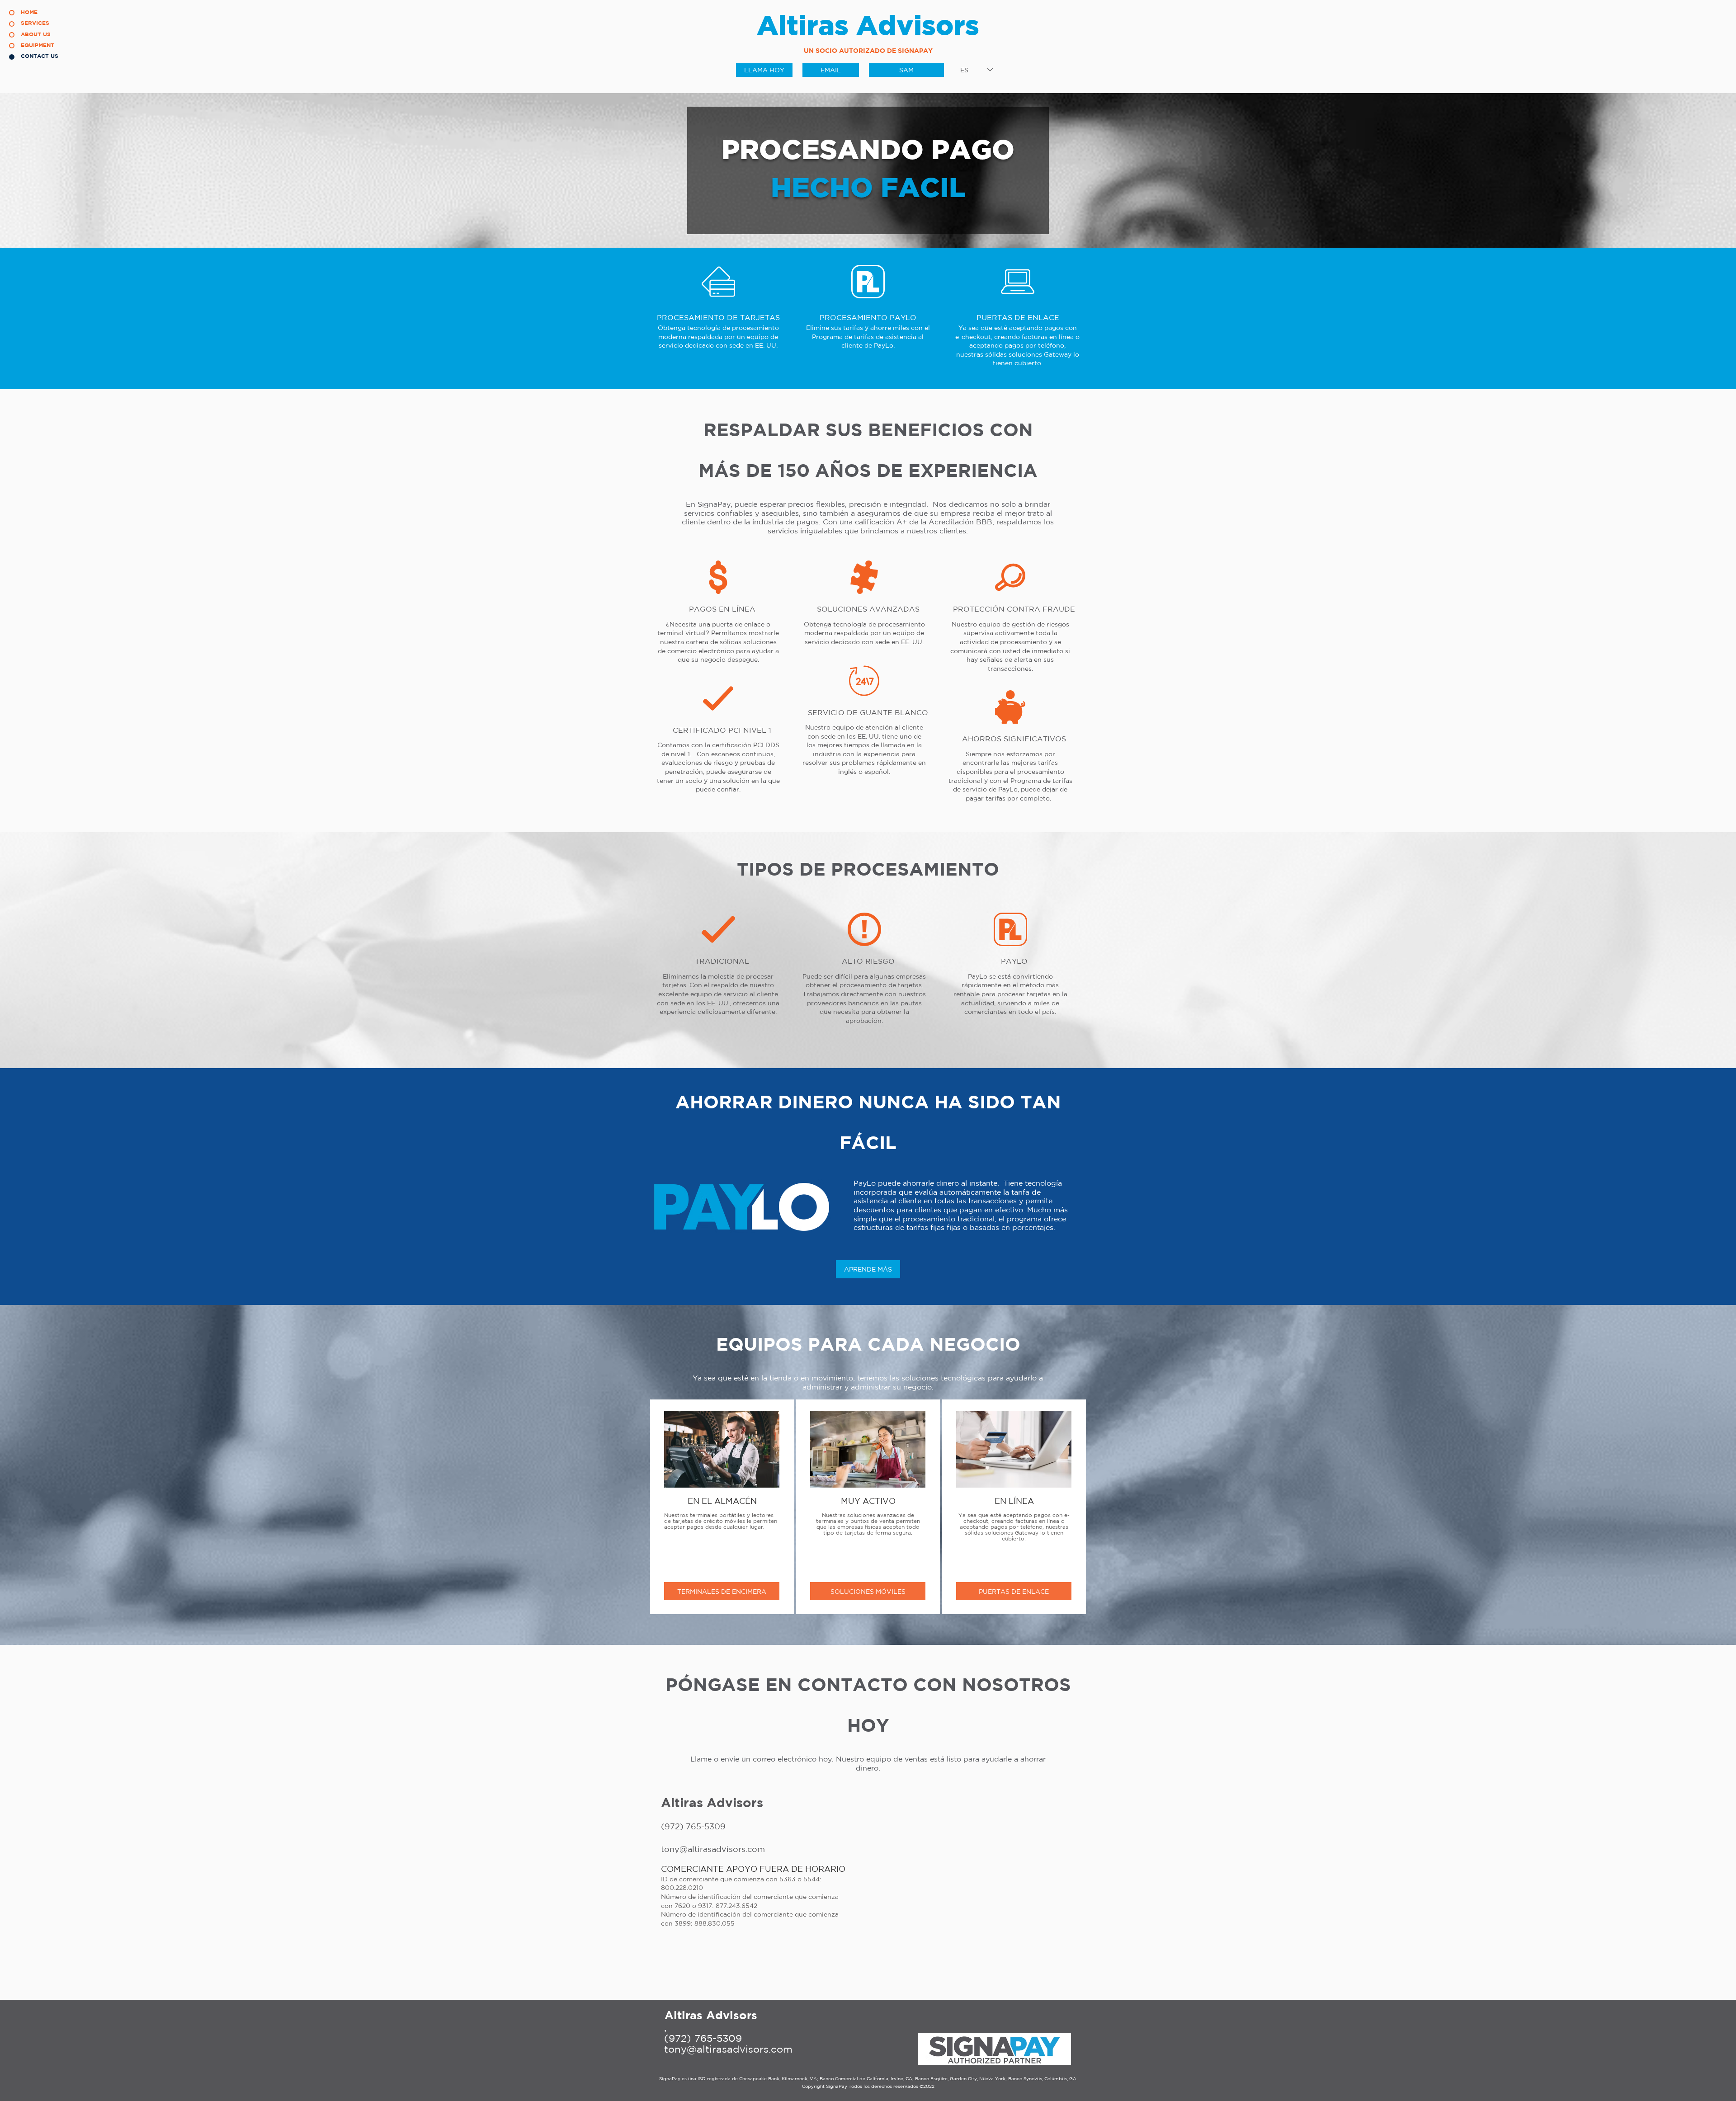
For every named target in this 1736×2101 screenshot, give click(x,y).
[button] (722, 1591)
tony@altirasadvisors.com (728, 2049)
